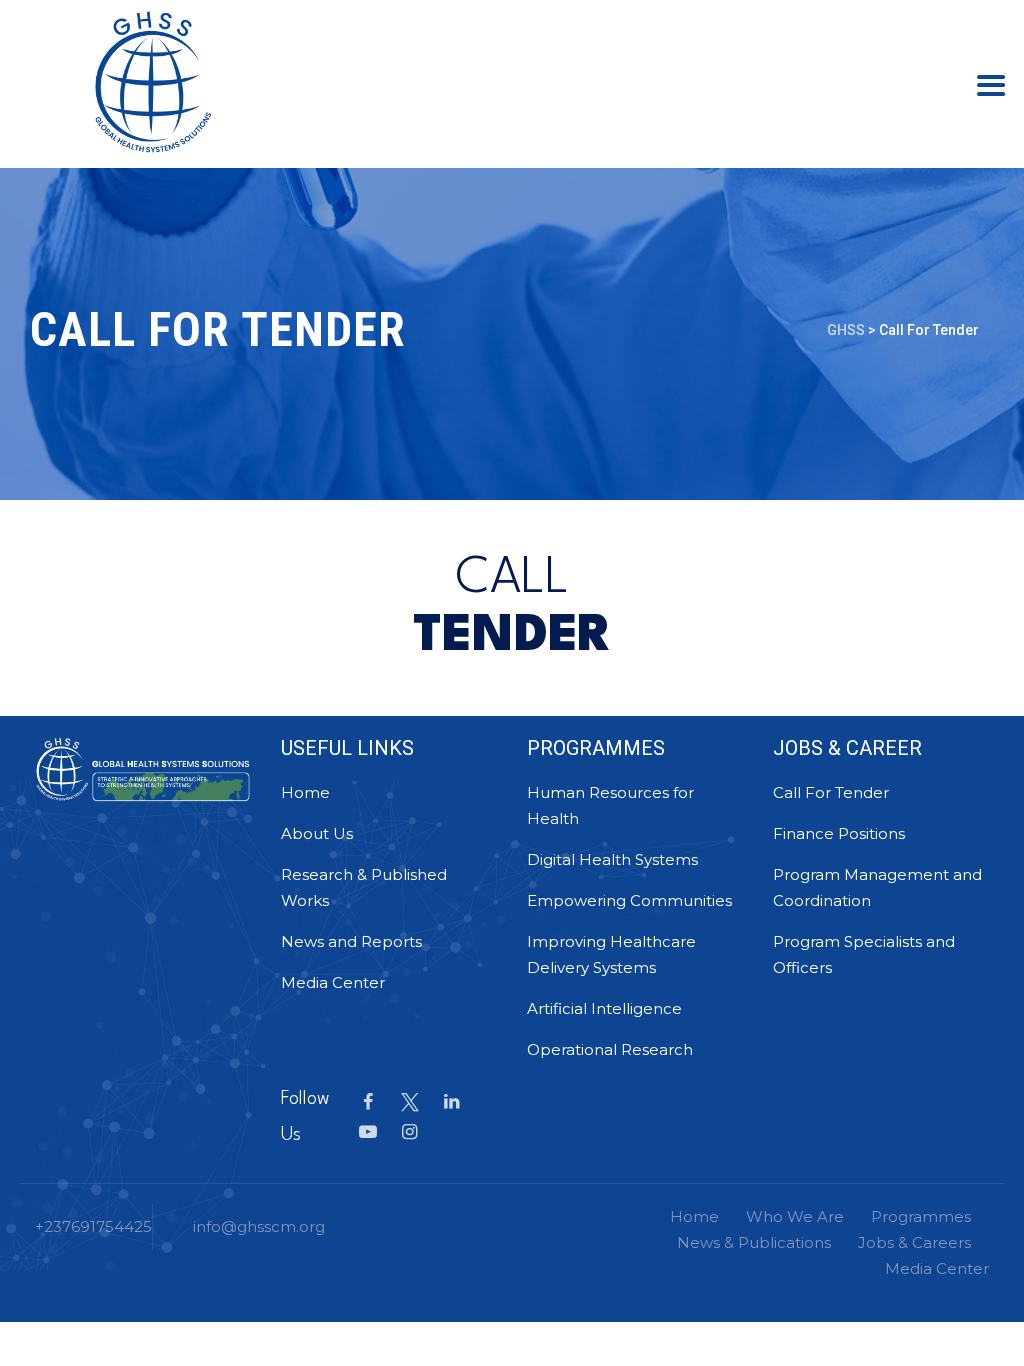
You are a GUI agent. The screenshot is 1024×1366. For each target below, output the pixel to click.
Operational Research (610, 1049)
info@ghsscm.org (259, 1226)
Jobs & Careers (914, 1242)
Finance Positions (839, 833)
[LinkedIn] (452, 1102)
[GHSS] (152, 80)
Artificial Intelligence (604, 1008)
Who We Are (795, 1216)
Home (305, 792)
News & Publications (754, 1242)
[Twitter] (410, 1102)
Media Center (333, 982)
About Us (317, 833)
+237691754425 (93, 1226)
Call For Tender (831, 792)
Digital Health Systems (612, 859)
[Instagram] (410, 1132)
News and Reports (351, 941)
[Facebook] (368, 1102)
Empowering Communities (629, 900)
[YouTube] (368, 1132)
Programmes (921, 1216)
